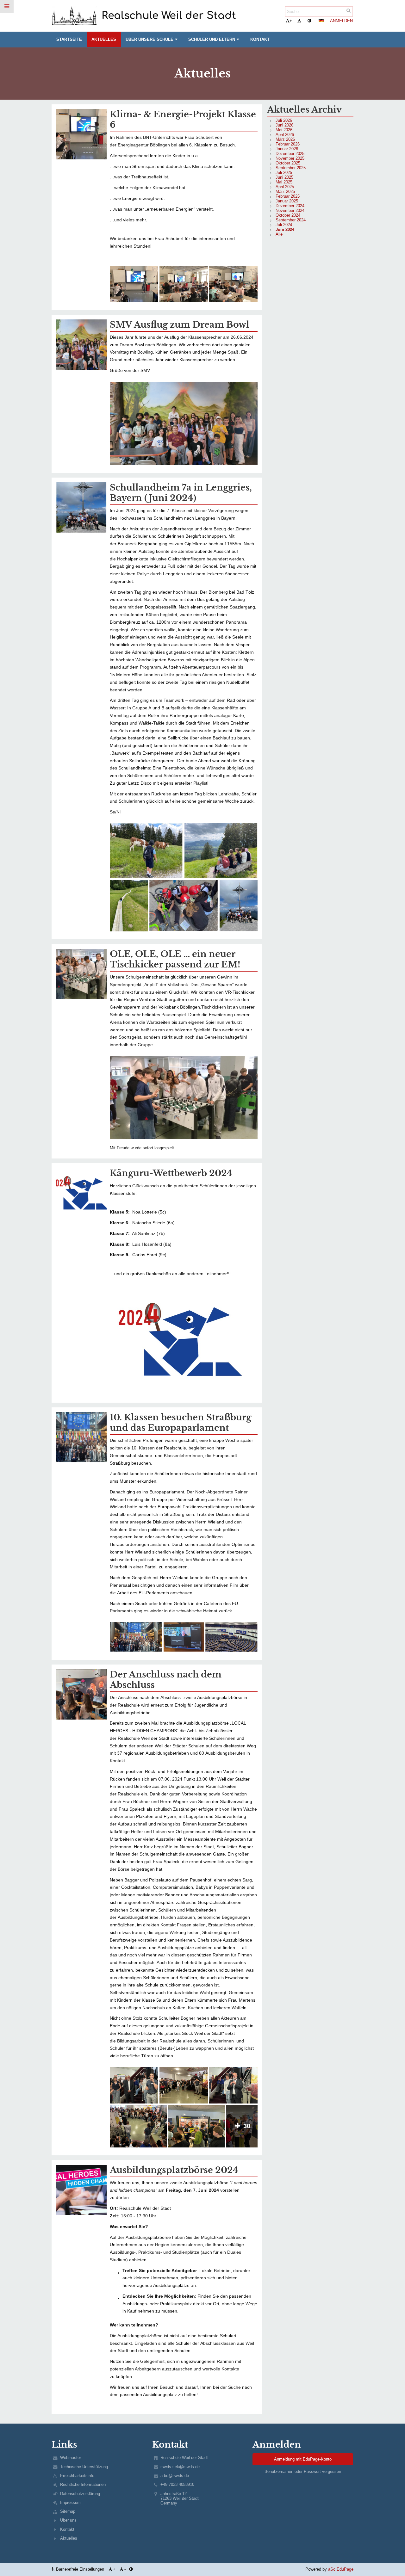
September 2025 (291, 168)
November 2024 (290, 210)
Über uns (68, 2520)
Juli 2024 (284, 225)
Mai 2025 (284, 182)
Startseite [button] (69, 39)
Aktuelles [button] (104, 39)
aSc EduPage (341, 2569)
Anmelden (341, 21)
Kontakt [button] (260, 39)
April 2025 (285, 187)
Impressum (70, 2502)
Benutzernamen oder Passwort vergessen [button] (303, 2471)
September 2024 (291, 220)
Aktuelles (69, 2538)
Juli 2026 (284, 120)
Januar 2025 (287, 201)
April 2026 (285, 135)
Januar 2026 (287, 149)
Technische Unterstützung (84, 2467)
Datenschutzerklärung (80, 2494)
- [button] (302, 21)
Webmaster (71, 2458)
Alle (279, 234)
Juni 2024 (285, 229)
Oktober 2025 (288, 163)
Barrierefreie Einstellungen (80, 2569)
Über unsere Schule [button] (150, 39)
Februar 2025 (288, 196)
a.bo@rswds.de (175, 2476)
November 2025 (290, 158)
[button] (309, 21)
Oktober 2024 (288, 215)
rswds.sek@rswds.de (180, 2467)
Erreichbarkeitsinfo (77, 2476)
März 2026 (285, 139)
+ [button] (291, 21)
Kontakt (67, 2529)
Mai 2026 (284, 130)
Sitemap (68, 2511)
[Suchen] (349, 11)
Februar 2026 (288, 144)
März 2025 (285, 192)
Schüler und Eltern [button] (212, 39)
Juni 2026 (284, 125)
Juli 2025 (284, 173)
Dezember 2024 (290, 206)
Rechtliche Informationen (83, 2484)
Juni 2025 (284, 177)
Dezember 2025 (290, 154)
